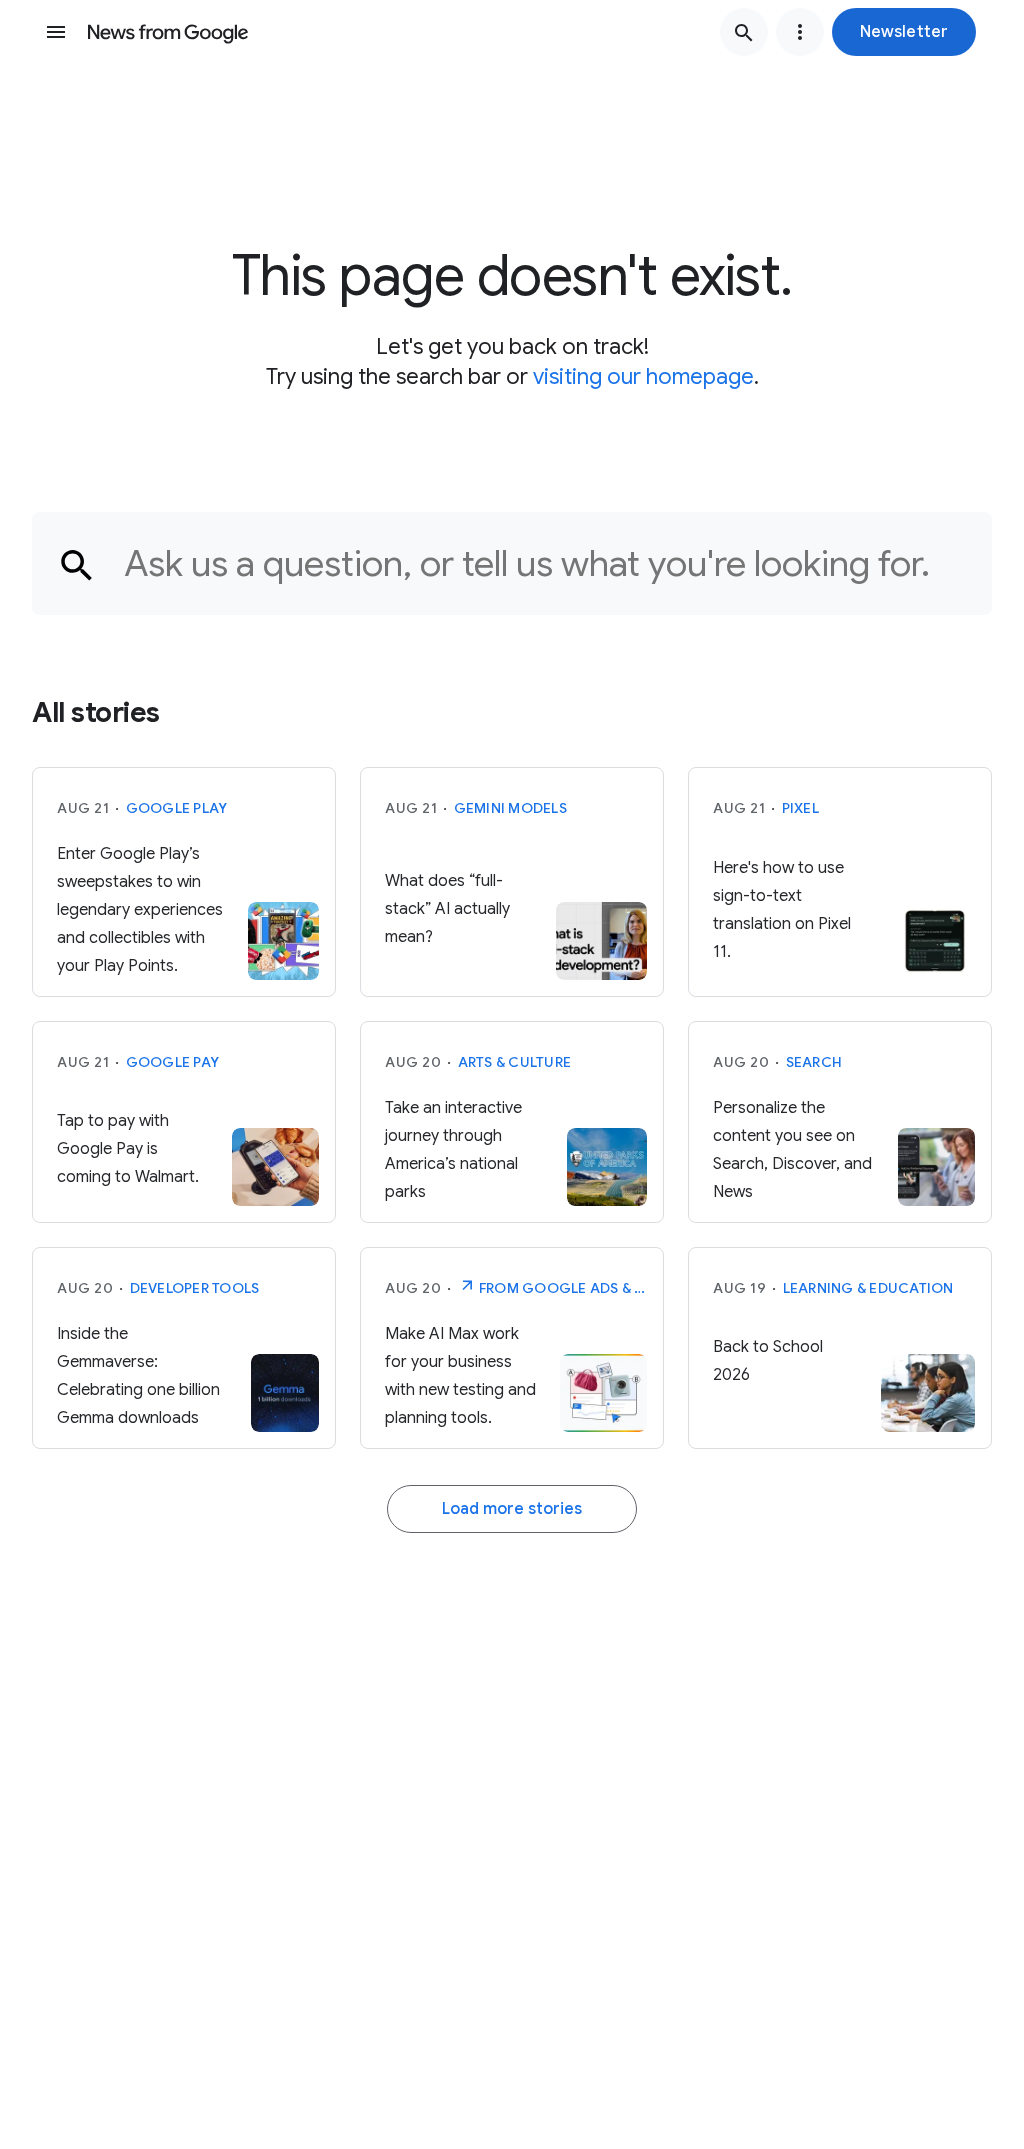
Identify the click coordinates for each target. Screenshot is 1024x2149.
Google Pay (173, 1062)
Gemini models (510, 808)
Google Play (177, 808)
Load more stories (512, 1509)
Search (814, 1062)
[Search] (744, 32)
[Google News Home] (168, 32)
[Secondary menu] (800, 32)
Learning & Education (868, 1288)
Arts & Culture (515, 1062)
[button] (904, 32)
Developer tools (195, 1288)
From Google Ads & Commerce (562, 1288)
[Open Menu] (56, 32)
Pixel (800, 808)
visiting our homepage (643, 376)
